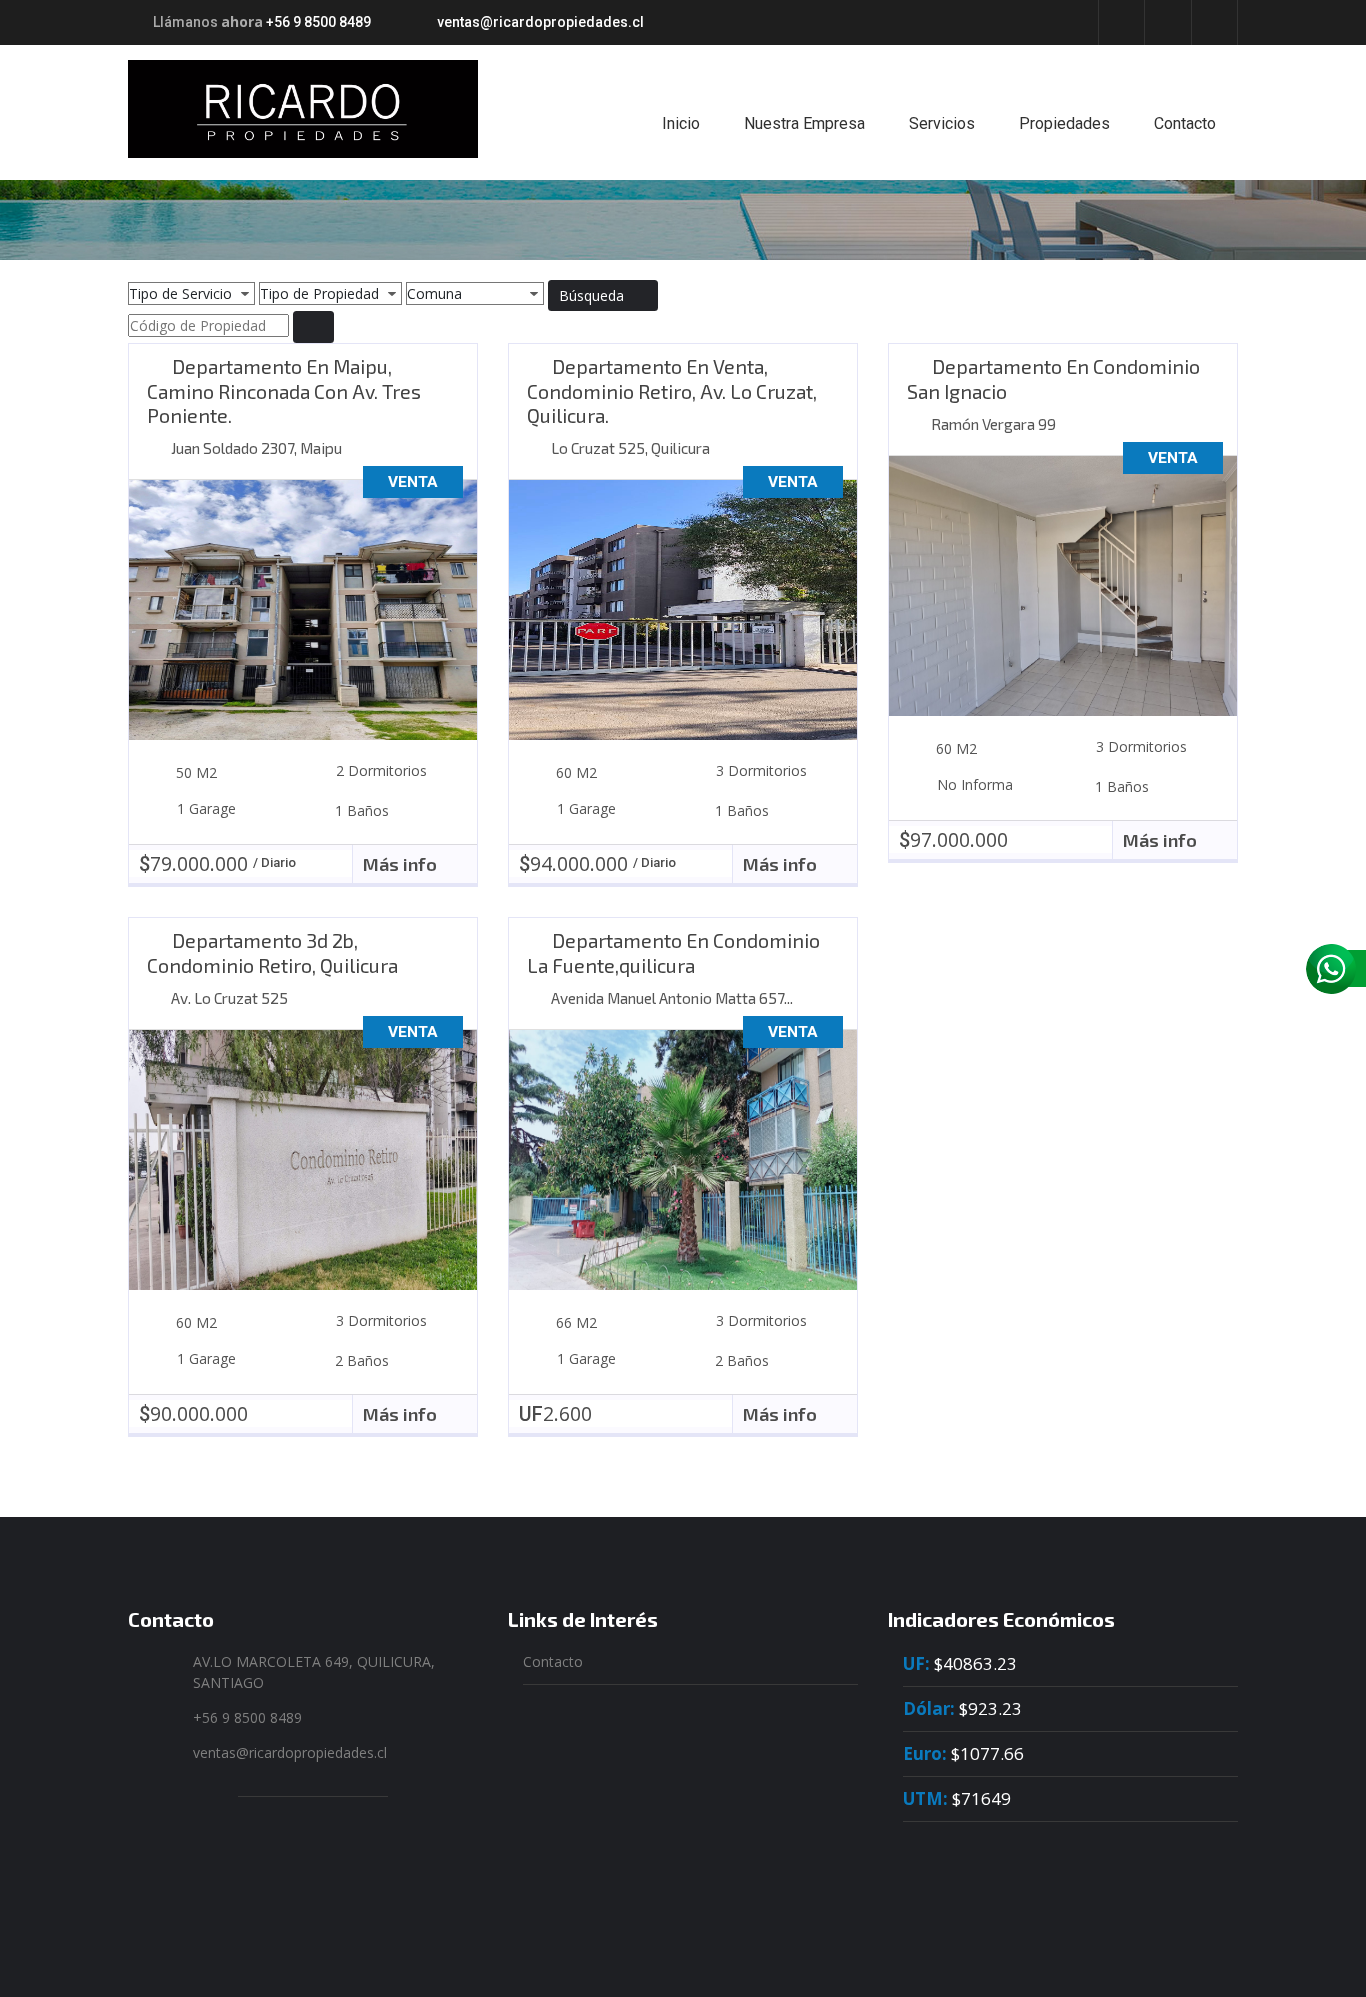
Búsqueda (593, 295)
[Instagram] (1214, 22)
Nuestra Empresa (804, 123)
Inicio (681, 123)
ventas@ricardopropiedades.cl (540, 22)
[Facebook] (1121, 22)
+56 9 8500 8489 (318, 22)
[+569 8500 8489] (1336, 969)
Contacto (1185, 123)
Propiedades (1064, 123)
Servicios (942, 123)
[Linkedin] (1167, 22)
